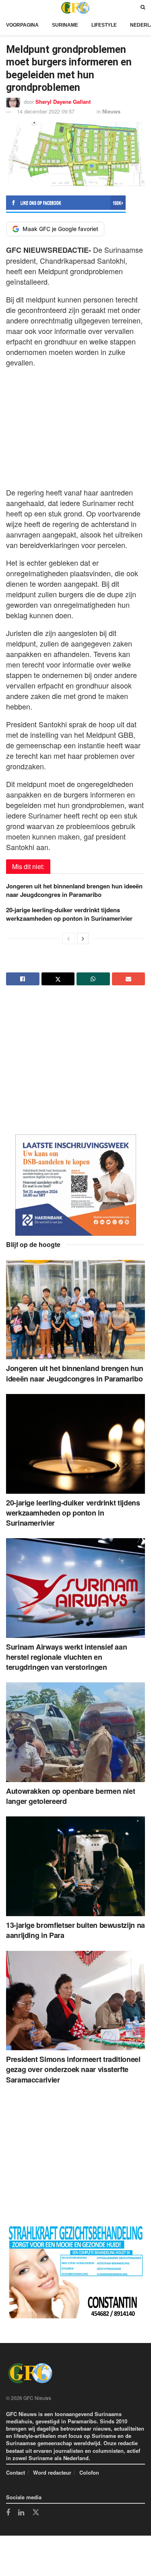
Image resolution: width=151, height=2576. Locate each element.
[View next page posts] (83, 938)
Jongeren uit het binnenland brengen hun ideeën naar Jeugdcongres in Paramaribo (74, 890)
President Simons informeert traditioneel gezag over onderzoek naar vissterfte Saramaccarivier (73, 2069)
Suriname (65, 25)
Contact (16, 2472)
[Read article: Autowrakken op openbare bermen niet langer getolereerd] (75, 1732)
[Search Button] (143, 7)
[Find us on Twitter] (36, 2513)
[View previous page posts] (68, 938)
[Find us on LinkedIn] (21, 2513)
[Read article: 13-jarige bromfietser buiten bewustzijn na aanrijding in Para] (75, 1866)
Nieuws (111, 111)
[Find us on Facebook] (8, 2513)
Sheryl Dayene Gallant (63, 102)
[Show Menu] (8, 7)
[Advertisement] (76, 425)
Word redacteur (52, 2472)
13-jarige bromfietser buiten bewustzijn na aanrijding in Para (75, 1930)
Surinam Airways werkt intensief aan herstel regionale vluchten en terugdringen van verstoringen (66, 1657)
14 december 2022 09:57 (46, 111)
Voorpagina (22, 25)
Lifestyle (104, 25)
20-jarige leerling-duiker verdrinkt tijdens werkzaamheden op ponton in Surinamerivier (69, 914)
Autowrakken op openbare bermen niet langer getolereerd (70, 1796)
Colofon (89, 2472)
